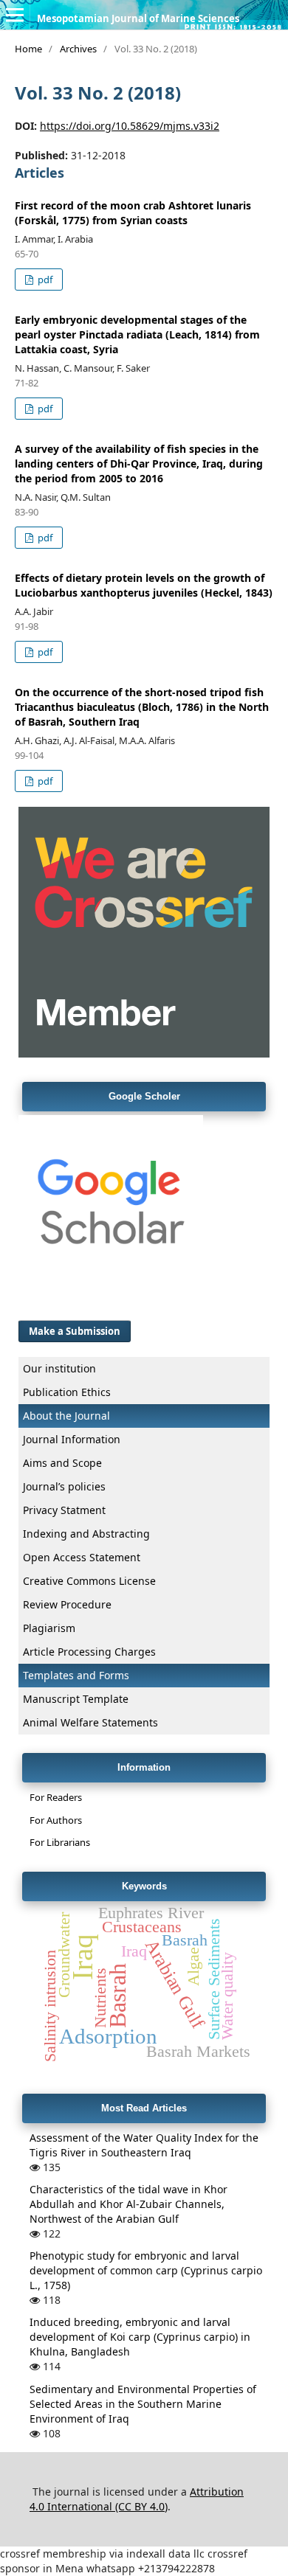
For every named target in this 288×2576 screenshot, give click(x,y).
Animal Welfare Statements (90, 1722)
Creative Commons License (89, 1581)
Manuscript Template (76, 1699)
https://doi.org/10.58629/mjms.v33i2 (130, 126)
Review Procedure (67, 1604)
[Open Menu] (15, 15)
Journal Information (72, 1439)
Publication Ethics (67, 1392)
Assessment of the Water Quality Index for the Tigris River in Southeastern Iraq (144, 2145)
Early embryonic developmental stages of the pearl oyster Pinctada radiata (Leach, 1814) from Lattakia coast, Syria (137, 334)
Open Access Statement (82, 1557)
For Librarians (60, 1842)
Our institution (59, 1368)
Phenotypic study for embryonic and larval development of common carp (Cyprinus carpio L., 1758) (146, 2270)
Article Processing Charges (89, 1652)
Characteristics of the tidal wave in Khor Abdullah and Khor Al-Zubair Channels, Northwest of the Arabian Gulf (128, 2204)
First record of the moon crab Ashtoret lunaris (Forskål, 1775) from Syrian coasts (133, 213)
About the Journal (66, 1416)
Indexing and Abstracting (86, 1534)
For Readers (56, 1797)
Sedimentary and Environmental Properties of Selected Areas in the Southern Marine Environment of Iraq (143, 2404)
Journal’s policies (64, 1486)
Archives (78, 49)
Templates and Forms (76, 1675)
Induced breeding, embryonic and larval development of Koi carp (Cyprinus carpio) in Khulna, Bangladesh (140, 2337)
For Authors (56, 1820)
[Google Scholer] (111, 1295)
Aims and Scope (62, 1463)
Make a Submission (75, 1331)
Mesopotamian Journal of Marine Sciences (138, 18)
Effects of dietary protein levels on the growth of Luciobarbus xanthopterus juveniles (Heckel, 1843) (144, 585)
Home (28, 49)
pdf (44, 280)
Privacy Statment (64, 1510)
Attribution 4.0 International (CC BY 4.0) (137, 2499)
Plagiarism (49, 1628)
